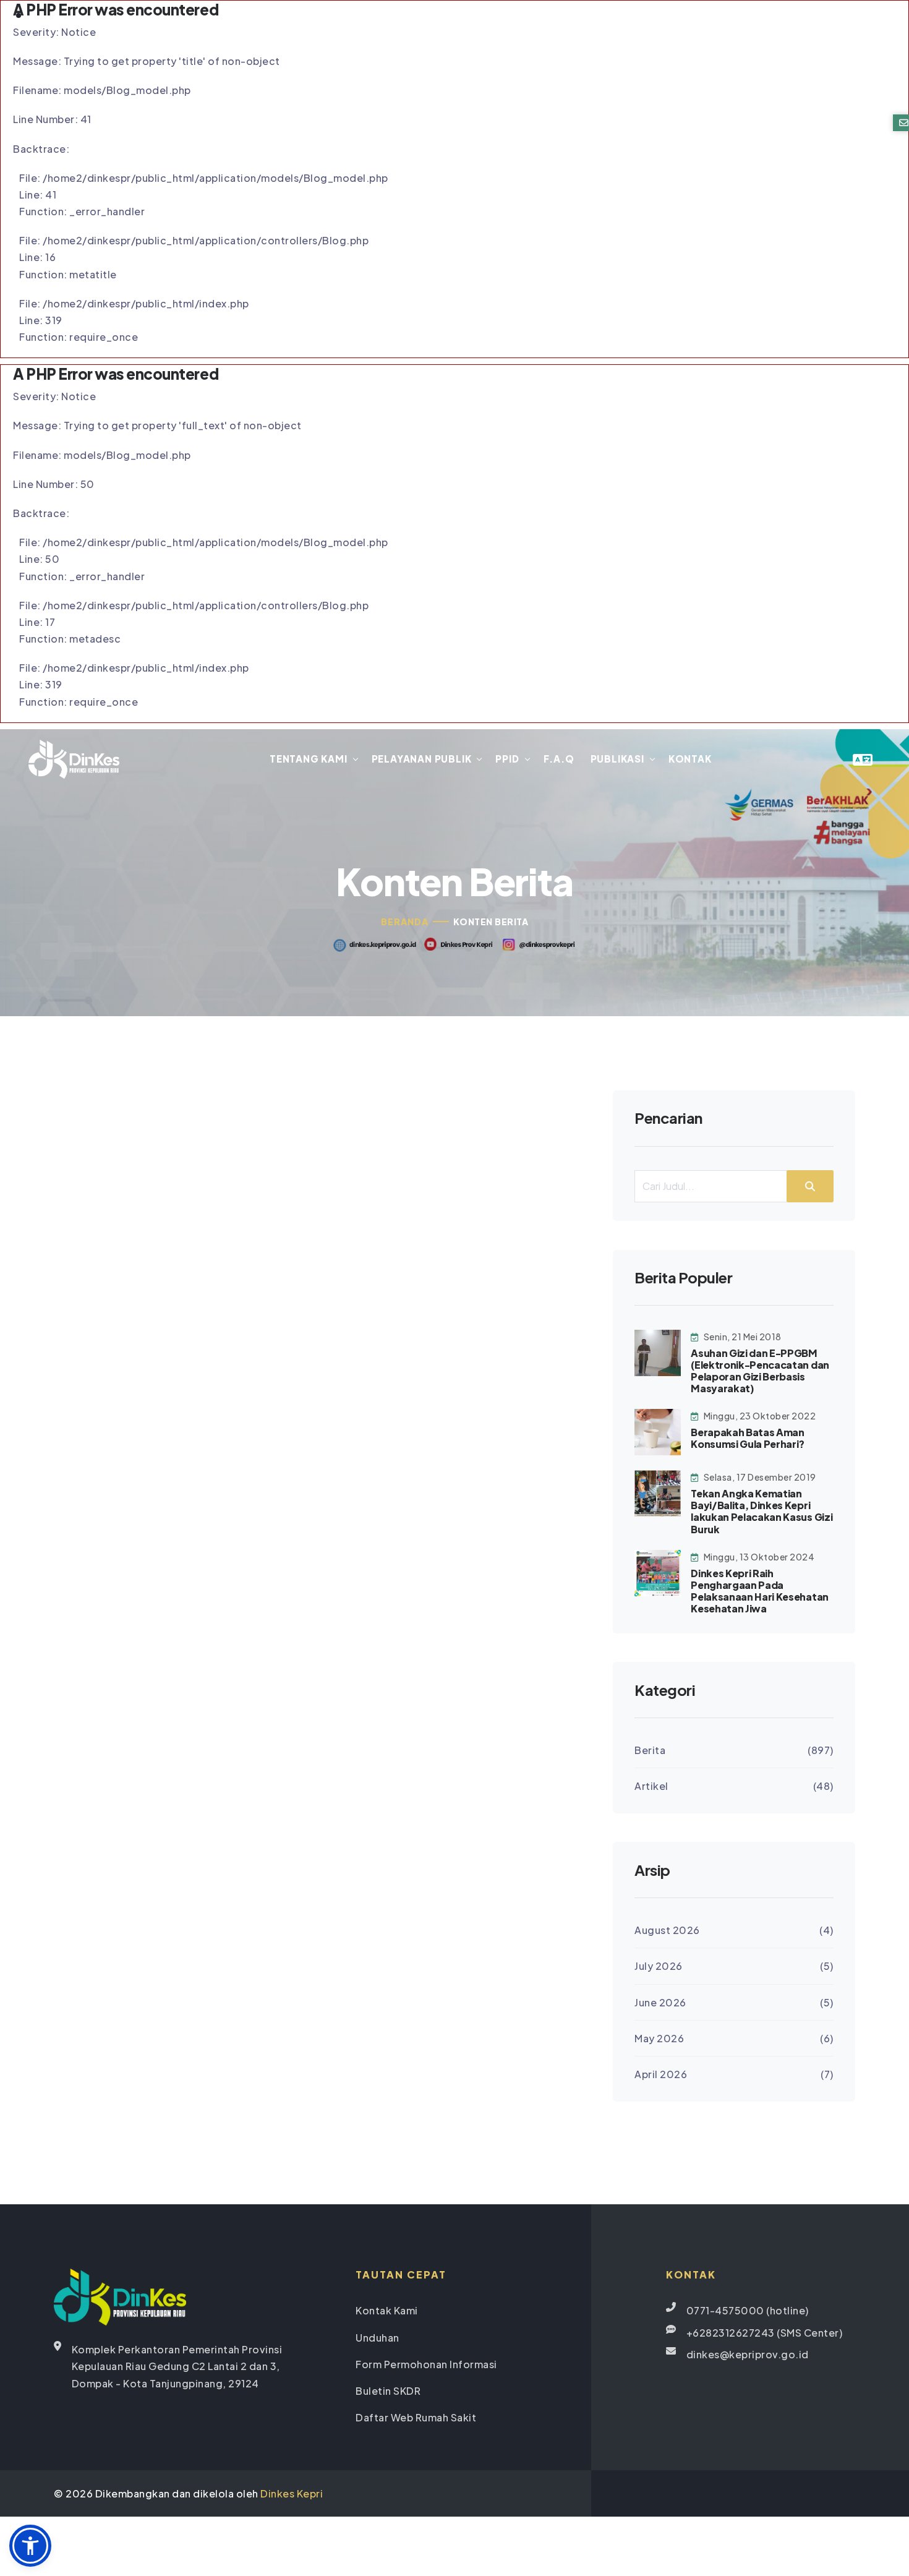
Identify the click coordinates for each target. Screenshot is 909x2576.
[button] (30, 2546)
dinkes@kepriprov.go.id (748, 2354)
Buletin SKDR (388, 2391)
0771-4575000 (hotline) (748, 2310)
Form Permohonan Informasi (426, 2364)
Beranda (405, 922)
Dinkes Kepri (292, 2493)
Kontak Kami (387, 2310)
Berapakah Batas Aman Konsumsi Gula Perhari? (748, 1438)
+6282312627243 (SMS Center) (765, 2333)
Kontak (690, 759)
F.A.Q (559, 759)
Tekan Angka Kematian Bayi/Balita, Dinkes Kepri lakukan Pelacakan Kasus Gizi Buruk (762, 1511)
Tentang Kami (309, 759)
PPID (507, 759)
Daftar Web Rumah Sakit (416, 2417)
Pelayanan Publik (422, 759)
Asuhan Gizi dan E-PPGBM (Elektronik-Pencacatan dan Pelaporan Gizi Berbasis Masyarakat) (760, 1371)
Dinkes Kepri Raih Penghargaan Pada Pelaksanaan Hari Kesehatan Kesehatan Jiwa (760, 1591)
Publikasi (617, 759)
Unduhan (378, 2338)
